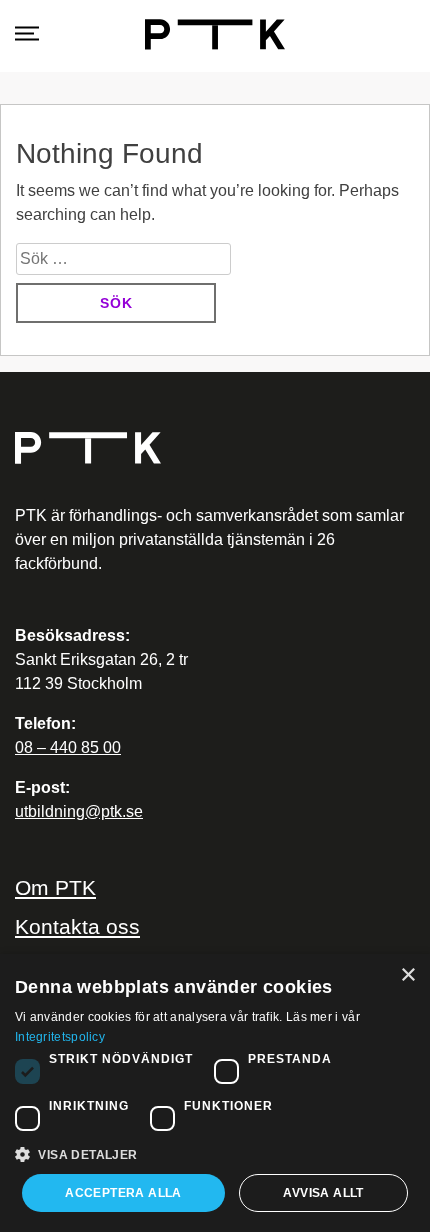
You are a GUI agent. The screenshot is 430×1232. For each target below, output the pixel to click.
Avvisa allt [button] (323, 1193)
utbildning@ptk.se (79, 811)
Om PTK (55, 887)
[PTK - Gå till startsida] (215, 34)
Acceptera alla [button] (123, 1193)
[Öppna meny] (27, 34)
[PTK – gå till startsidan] (215, 448)
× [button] (407, 975)
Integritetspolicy (60, 1037)
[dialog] (215, 1093)
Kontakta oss (77, 926)
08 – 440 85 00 (68, 747)
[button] (215, 1154)
